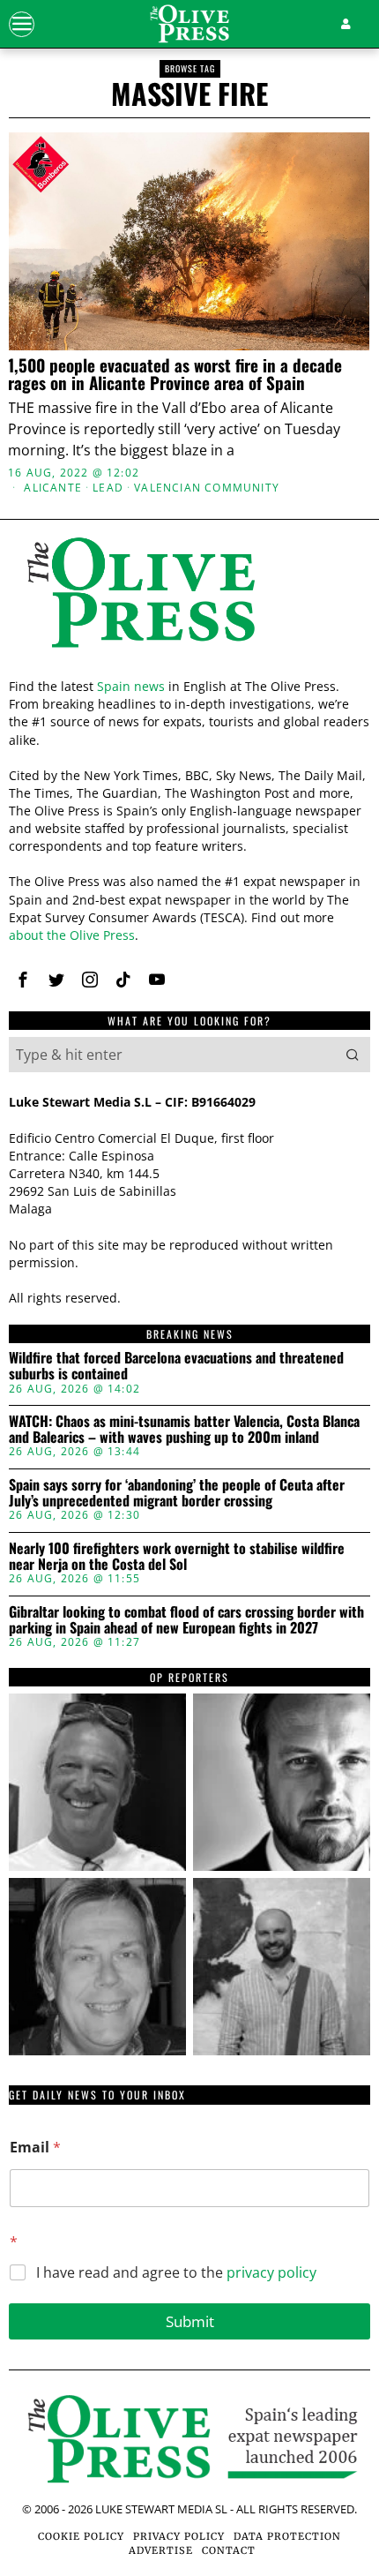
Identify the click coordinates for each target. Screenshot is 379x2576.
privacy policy (271, 2272)
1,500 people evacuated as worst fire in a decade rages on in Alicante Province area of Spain (175, 374)
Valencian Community (207, 488)
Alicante (53, 488)
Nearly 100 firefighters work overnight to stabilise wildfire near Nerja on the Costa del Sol (177, 1556)
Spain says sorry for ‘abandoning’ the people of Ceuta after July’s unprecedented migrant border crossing (177, 1493)
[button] (353, 1055)
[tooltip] (23, 980)
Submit (190, 2321)
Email (35, 2148)
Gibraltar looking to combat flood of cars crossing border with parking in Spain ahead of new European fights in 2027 (186, 1620)
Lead (108, 488)
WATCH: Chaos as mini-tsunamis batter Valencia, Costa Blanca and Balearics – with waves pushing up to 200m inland (184, 1429)
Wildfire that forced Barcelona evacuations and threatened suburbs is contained (176, 1366)
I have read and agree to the (176, 2273)
